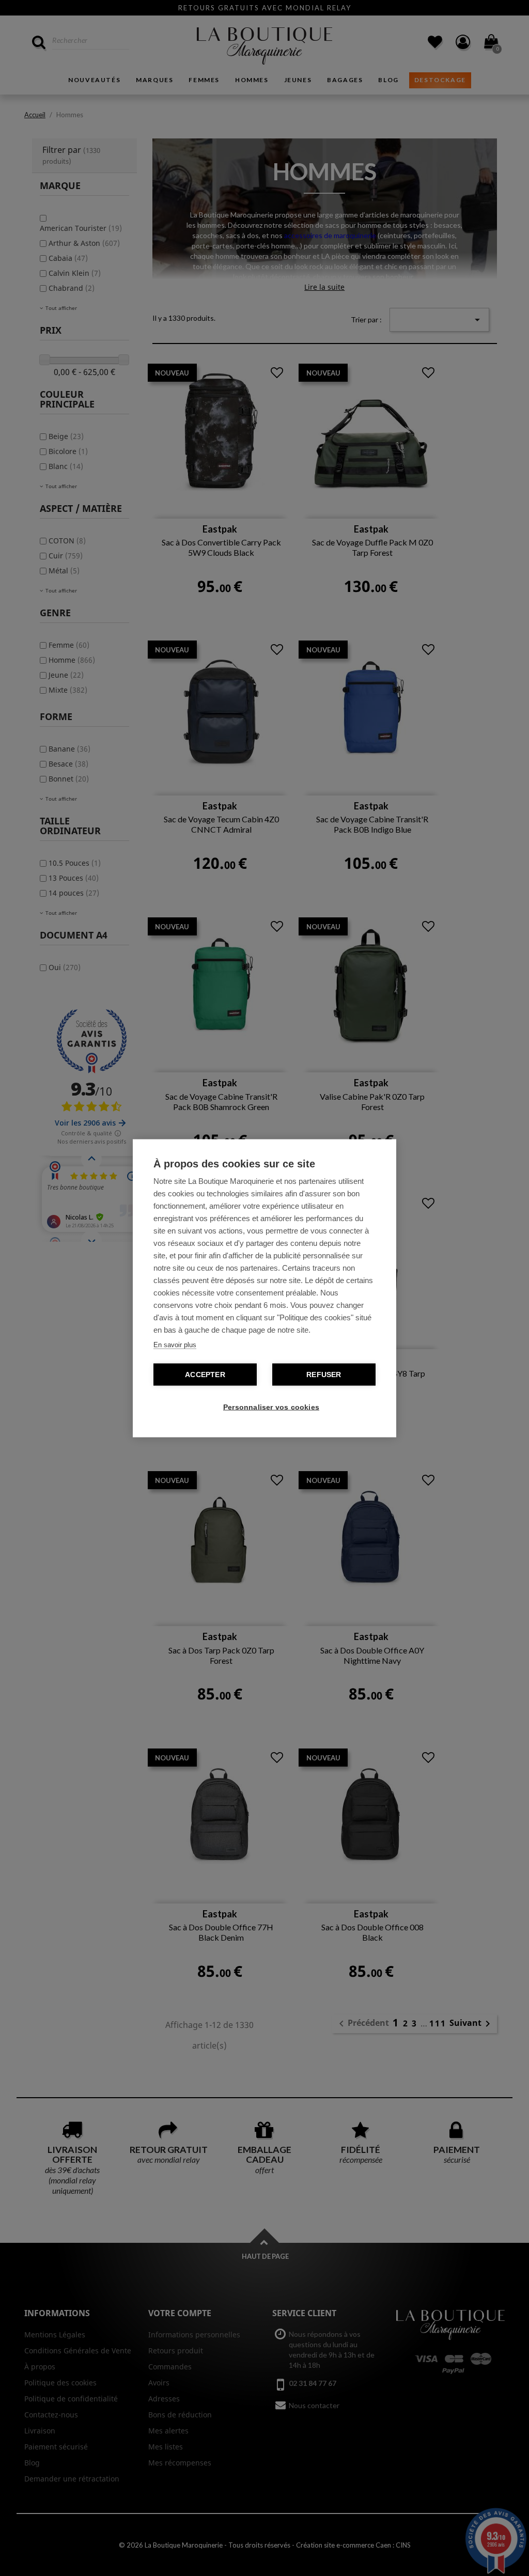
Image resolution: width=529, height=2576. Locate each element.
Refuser (324, 1374)
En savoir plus (175, 1344)
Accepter (205, 1374)
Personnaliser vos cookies (270, 1407)
